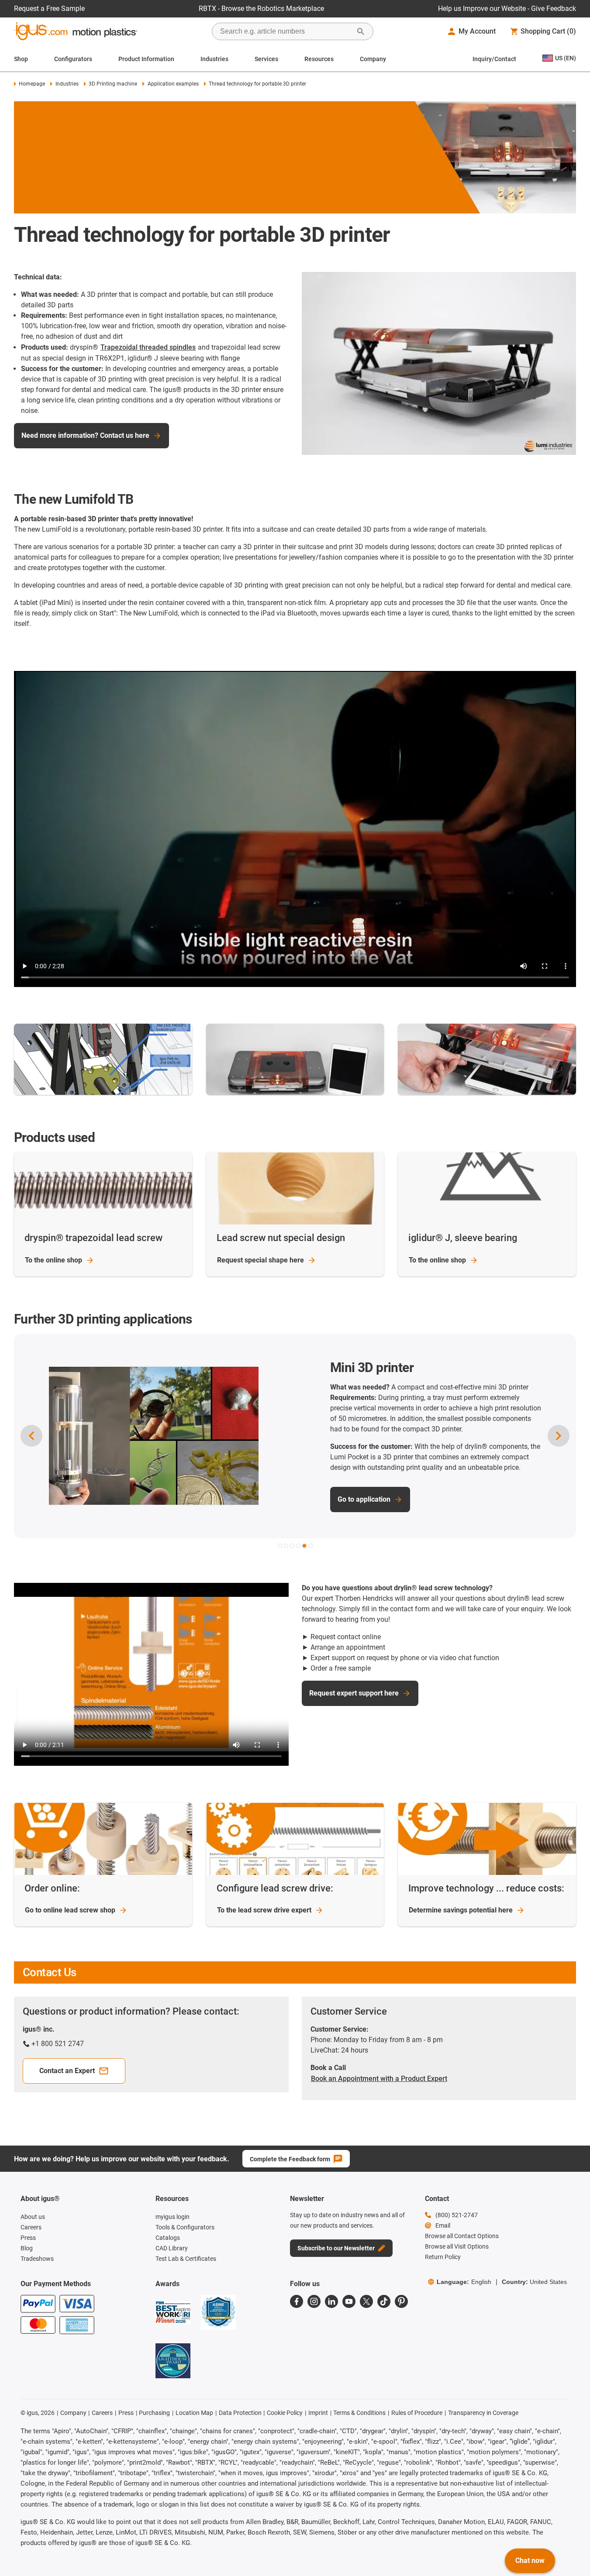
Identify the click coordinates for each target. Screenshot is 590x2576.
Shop (21, 59)
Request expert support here (354, 1693)
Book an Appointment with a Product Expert (379, 2079)
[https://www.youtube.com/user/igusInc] (349, 2301)
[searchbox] (286, 31)
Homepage (32, 84)
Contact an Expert (67, 2071)
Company (373, 59)
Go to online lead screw (70, 1910)
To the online (53, 1260)
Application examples (173, 84)
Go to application (301, 1499)
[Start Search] (361, 31)
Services (266, 59)
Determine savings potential (461, 1910)
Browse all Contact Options (462, 2236)
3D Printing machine (113, 84)
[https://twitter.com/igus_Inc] (366, 2301)
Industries (214, 59)
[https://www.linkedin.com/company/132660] (331, 2301)
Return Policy (443, 2257)
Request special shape (260, 1260)
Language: (464, 2282)
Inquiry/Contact (494, 59)
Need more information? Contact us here (85, 435)
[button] (280, 1546)
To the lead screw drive (264, 1910)
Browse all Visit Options (457, 2246)
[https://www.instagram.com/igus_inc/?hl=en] (314, 2301)
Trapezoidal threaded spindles (148, 347)
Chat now (530, 2561)
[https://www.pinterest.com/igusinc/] (401, 2301)
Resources (319, 59)
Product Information (146, 59)
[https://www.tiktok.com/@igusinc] (384, 2301)
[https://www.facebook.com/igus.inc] (297, 2301)
